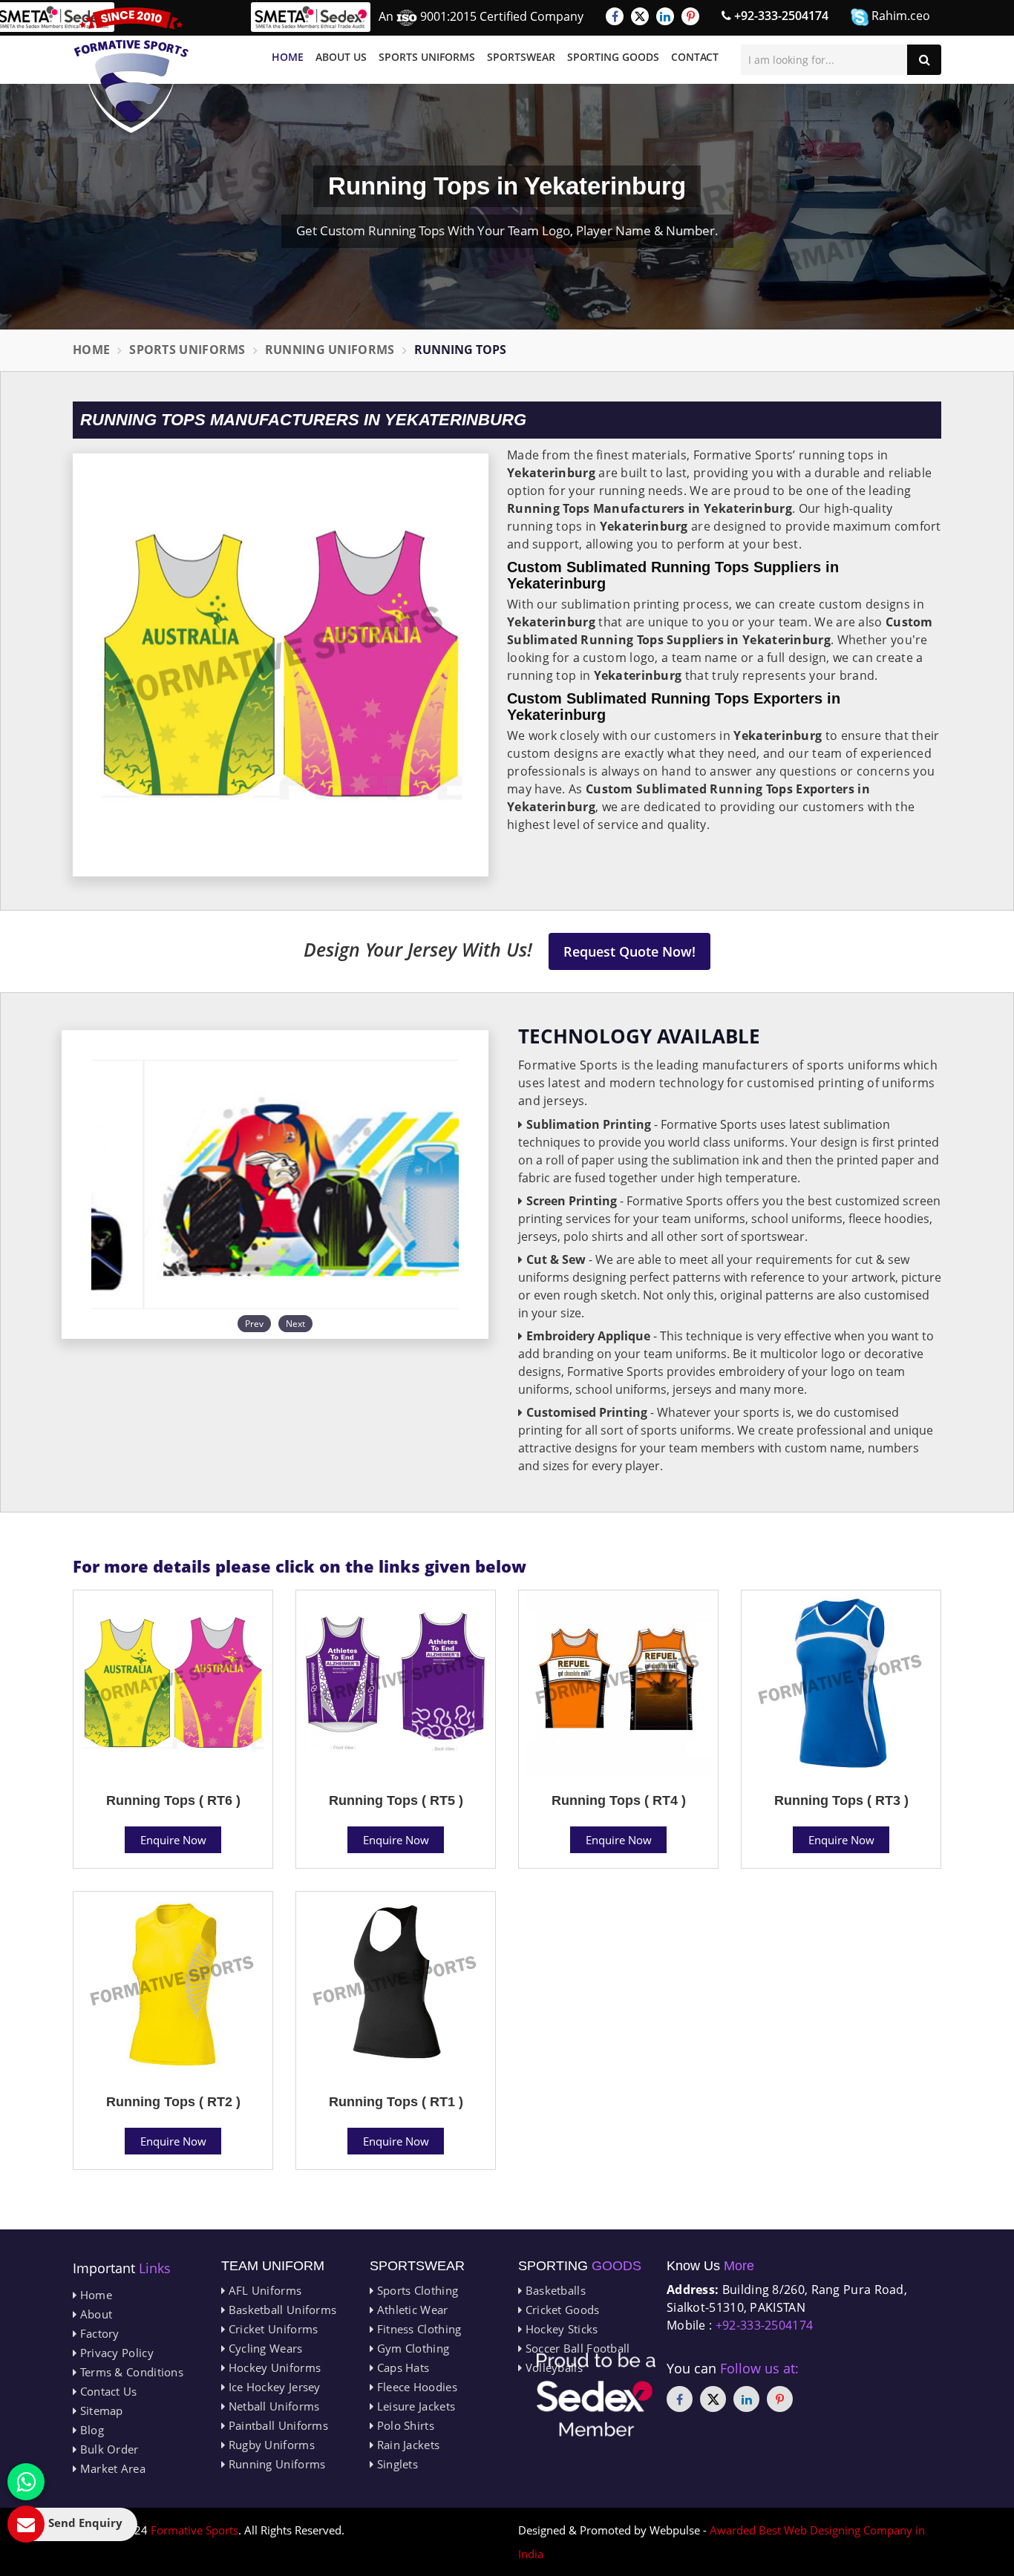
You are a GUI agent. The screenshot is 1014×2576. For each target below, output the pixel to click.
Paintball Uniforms (277, 2425)
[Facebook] (615, 16)
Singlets (396, 2464)
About (94, 2314)
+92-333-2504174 (780, 16)
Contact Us (107, 2391)
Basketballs (554, 2290)
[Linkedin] (665, 16)
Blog (90, 2430)
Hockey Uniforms (273, 2367)
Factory (98, 2333)
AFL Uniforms (263, 2290)
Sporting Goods (613, 57)
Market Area (111, 2468)
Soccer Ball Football (576, 2348)
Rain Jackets (406, 2445)
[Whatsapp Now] (26, 2482)
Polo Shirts (404, 2425)
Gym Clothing (411, 2348)
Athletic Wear (410, 2310)
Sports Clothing (416, 2290)
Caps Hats (401, 2367)
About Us (341, 57)
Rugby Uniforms (270, 2445)
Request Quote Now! (629, 951)
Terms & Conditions (130, 2372)
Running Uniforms (330, 350)
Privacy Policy (115, 2353)
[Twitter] (640, 16)
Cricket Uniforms (271, 2329)
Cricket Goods (560, 2310)
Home (288, 57)
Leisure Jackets (414, 2406)
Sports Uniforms (427, 57)
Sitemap (99, 2411)
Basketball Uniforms (281, 2310)
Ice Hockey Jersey (272, 2387)
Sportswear (521, 57)
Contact (695, 57)
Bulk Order (107, 2449)
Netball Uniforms (272, 2406)
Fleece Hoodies (415, 2387)
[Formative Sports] (131, 70)
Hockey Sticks (560, 2329)
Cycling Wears (264, 2348)
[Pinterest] (690, 16)
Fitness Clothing (417, 2329)
